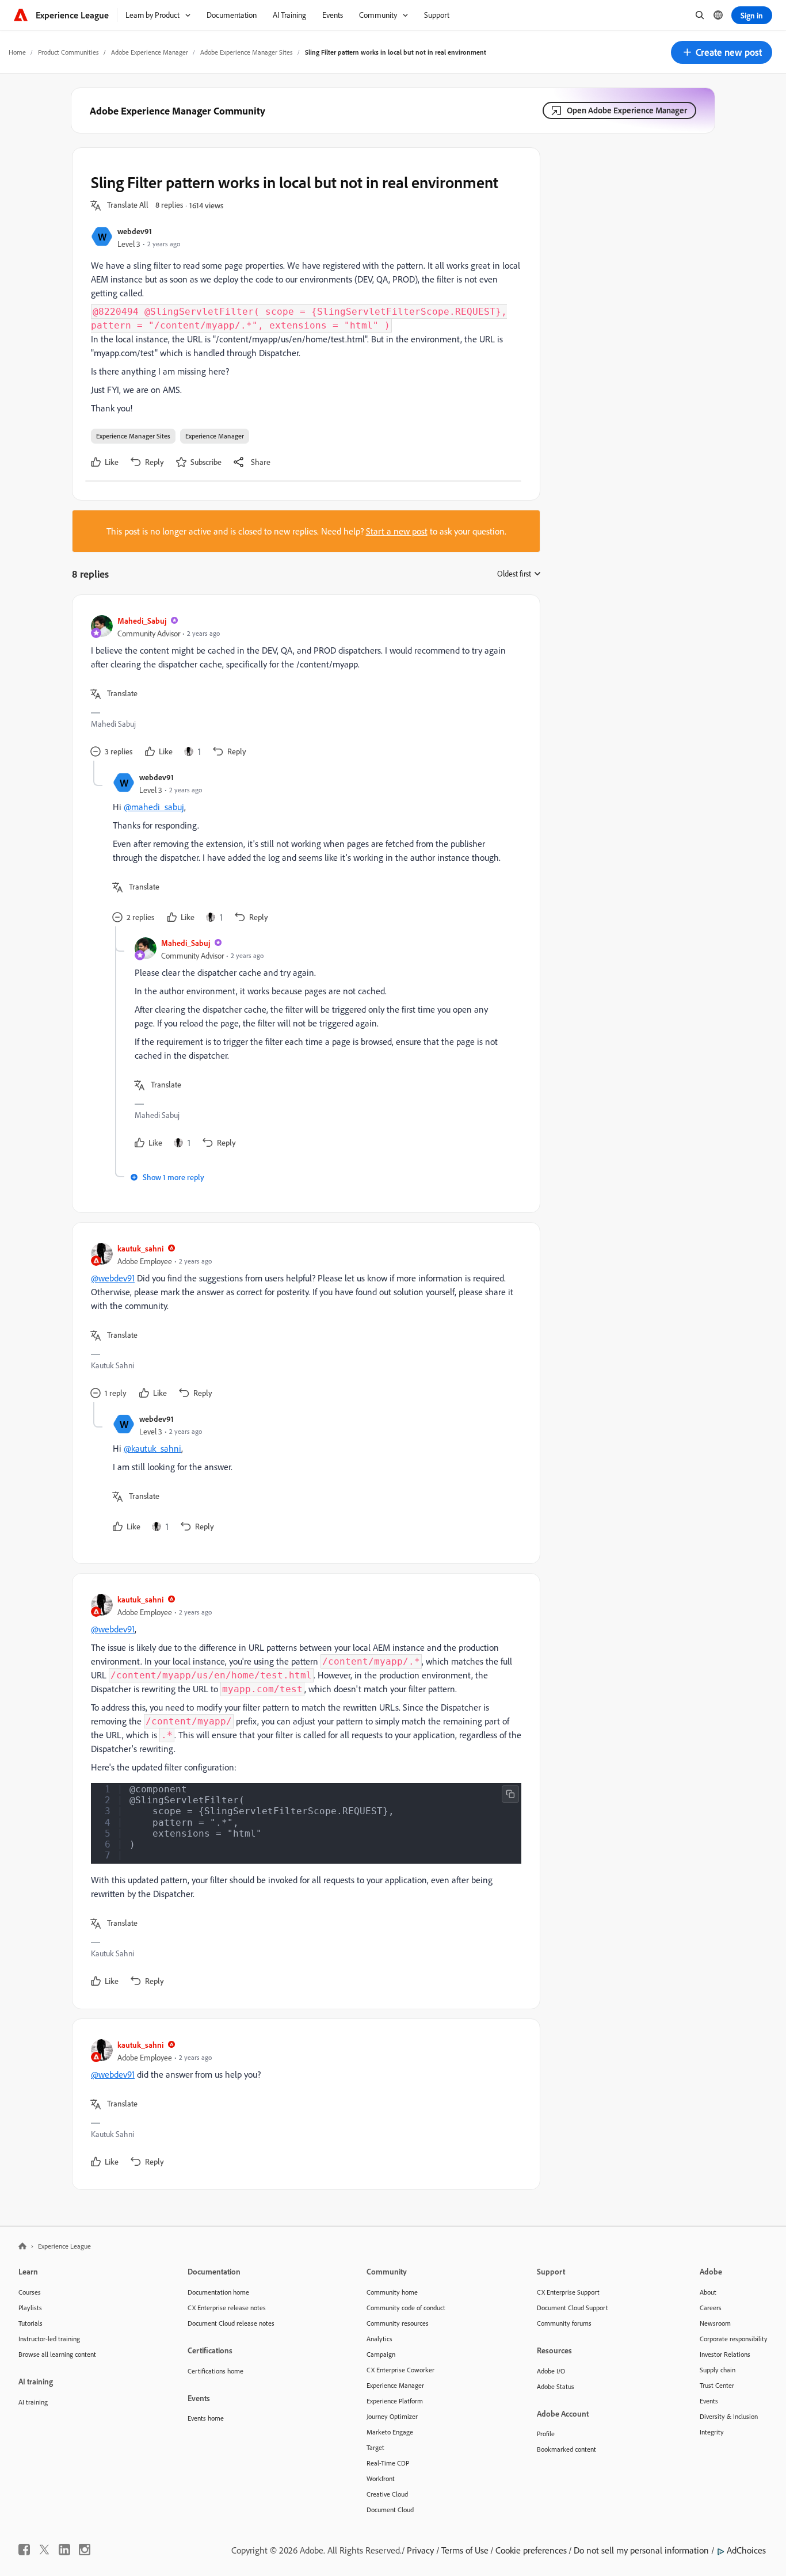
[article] (303, 687)
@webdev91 (113, 1278)
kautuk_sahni (140, 1248)
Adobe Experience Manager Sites (247, 52)
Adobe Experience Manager (150, 52)
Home (17, 52)
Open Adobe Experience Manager (627, 110)
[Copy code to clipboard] (510, 1794)
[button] (722, 52)
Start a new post (397, 531)
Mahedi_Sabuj (142, 621)
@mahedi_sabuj (154, 807)
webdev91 (135, 231)
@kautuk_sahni (152, 1448)
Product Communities (68, 52)
